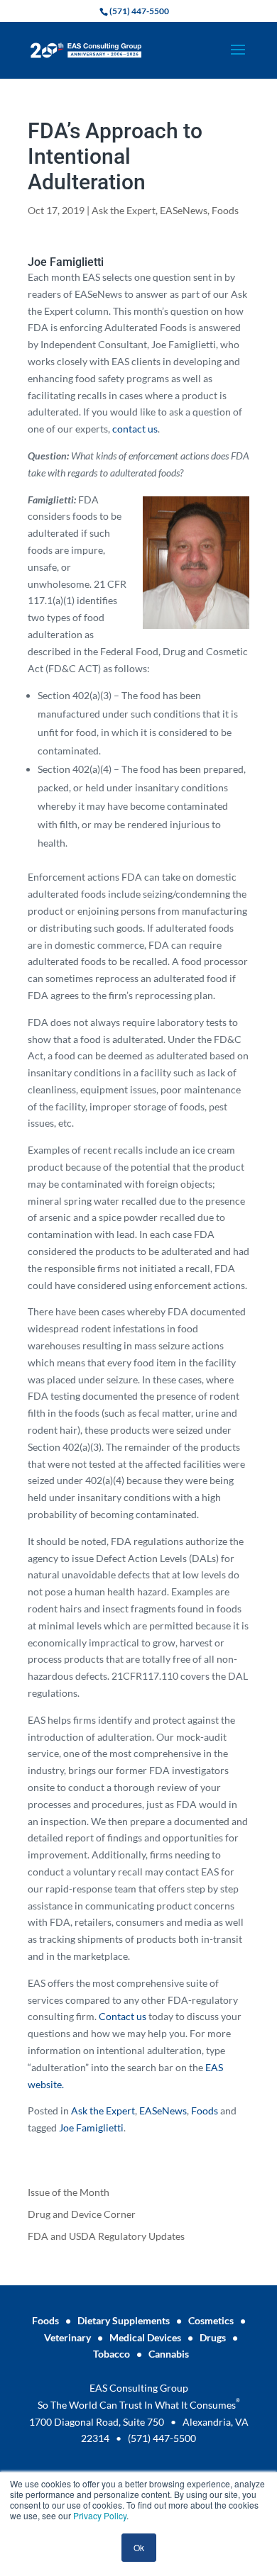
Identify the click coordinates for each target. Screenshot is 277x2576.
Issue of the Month (69, 2192)
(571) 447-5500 (162, 2438)
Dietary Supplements (124, 2320)
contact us (135, 429)
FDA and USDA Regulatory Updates (106, 2236)
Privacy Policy (100, 2515)
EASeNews (184, 210)
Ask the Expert (124, 210)
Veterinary (67, 2337)
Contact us (124, 2016)
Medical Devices (145, 2337)
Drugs (213, 2337)
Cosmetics (211, 2320)
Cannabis (169, 2354)
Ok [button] (139, 2547)
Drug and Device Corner (82, 2214)
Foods (225, 210)
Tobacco (112, 2354)
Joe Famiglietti (91, 2128)
